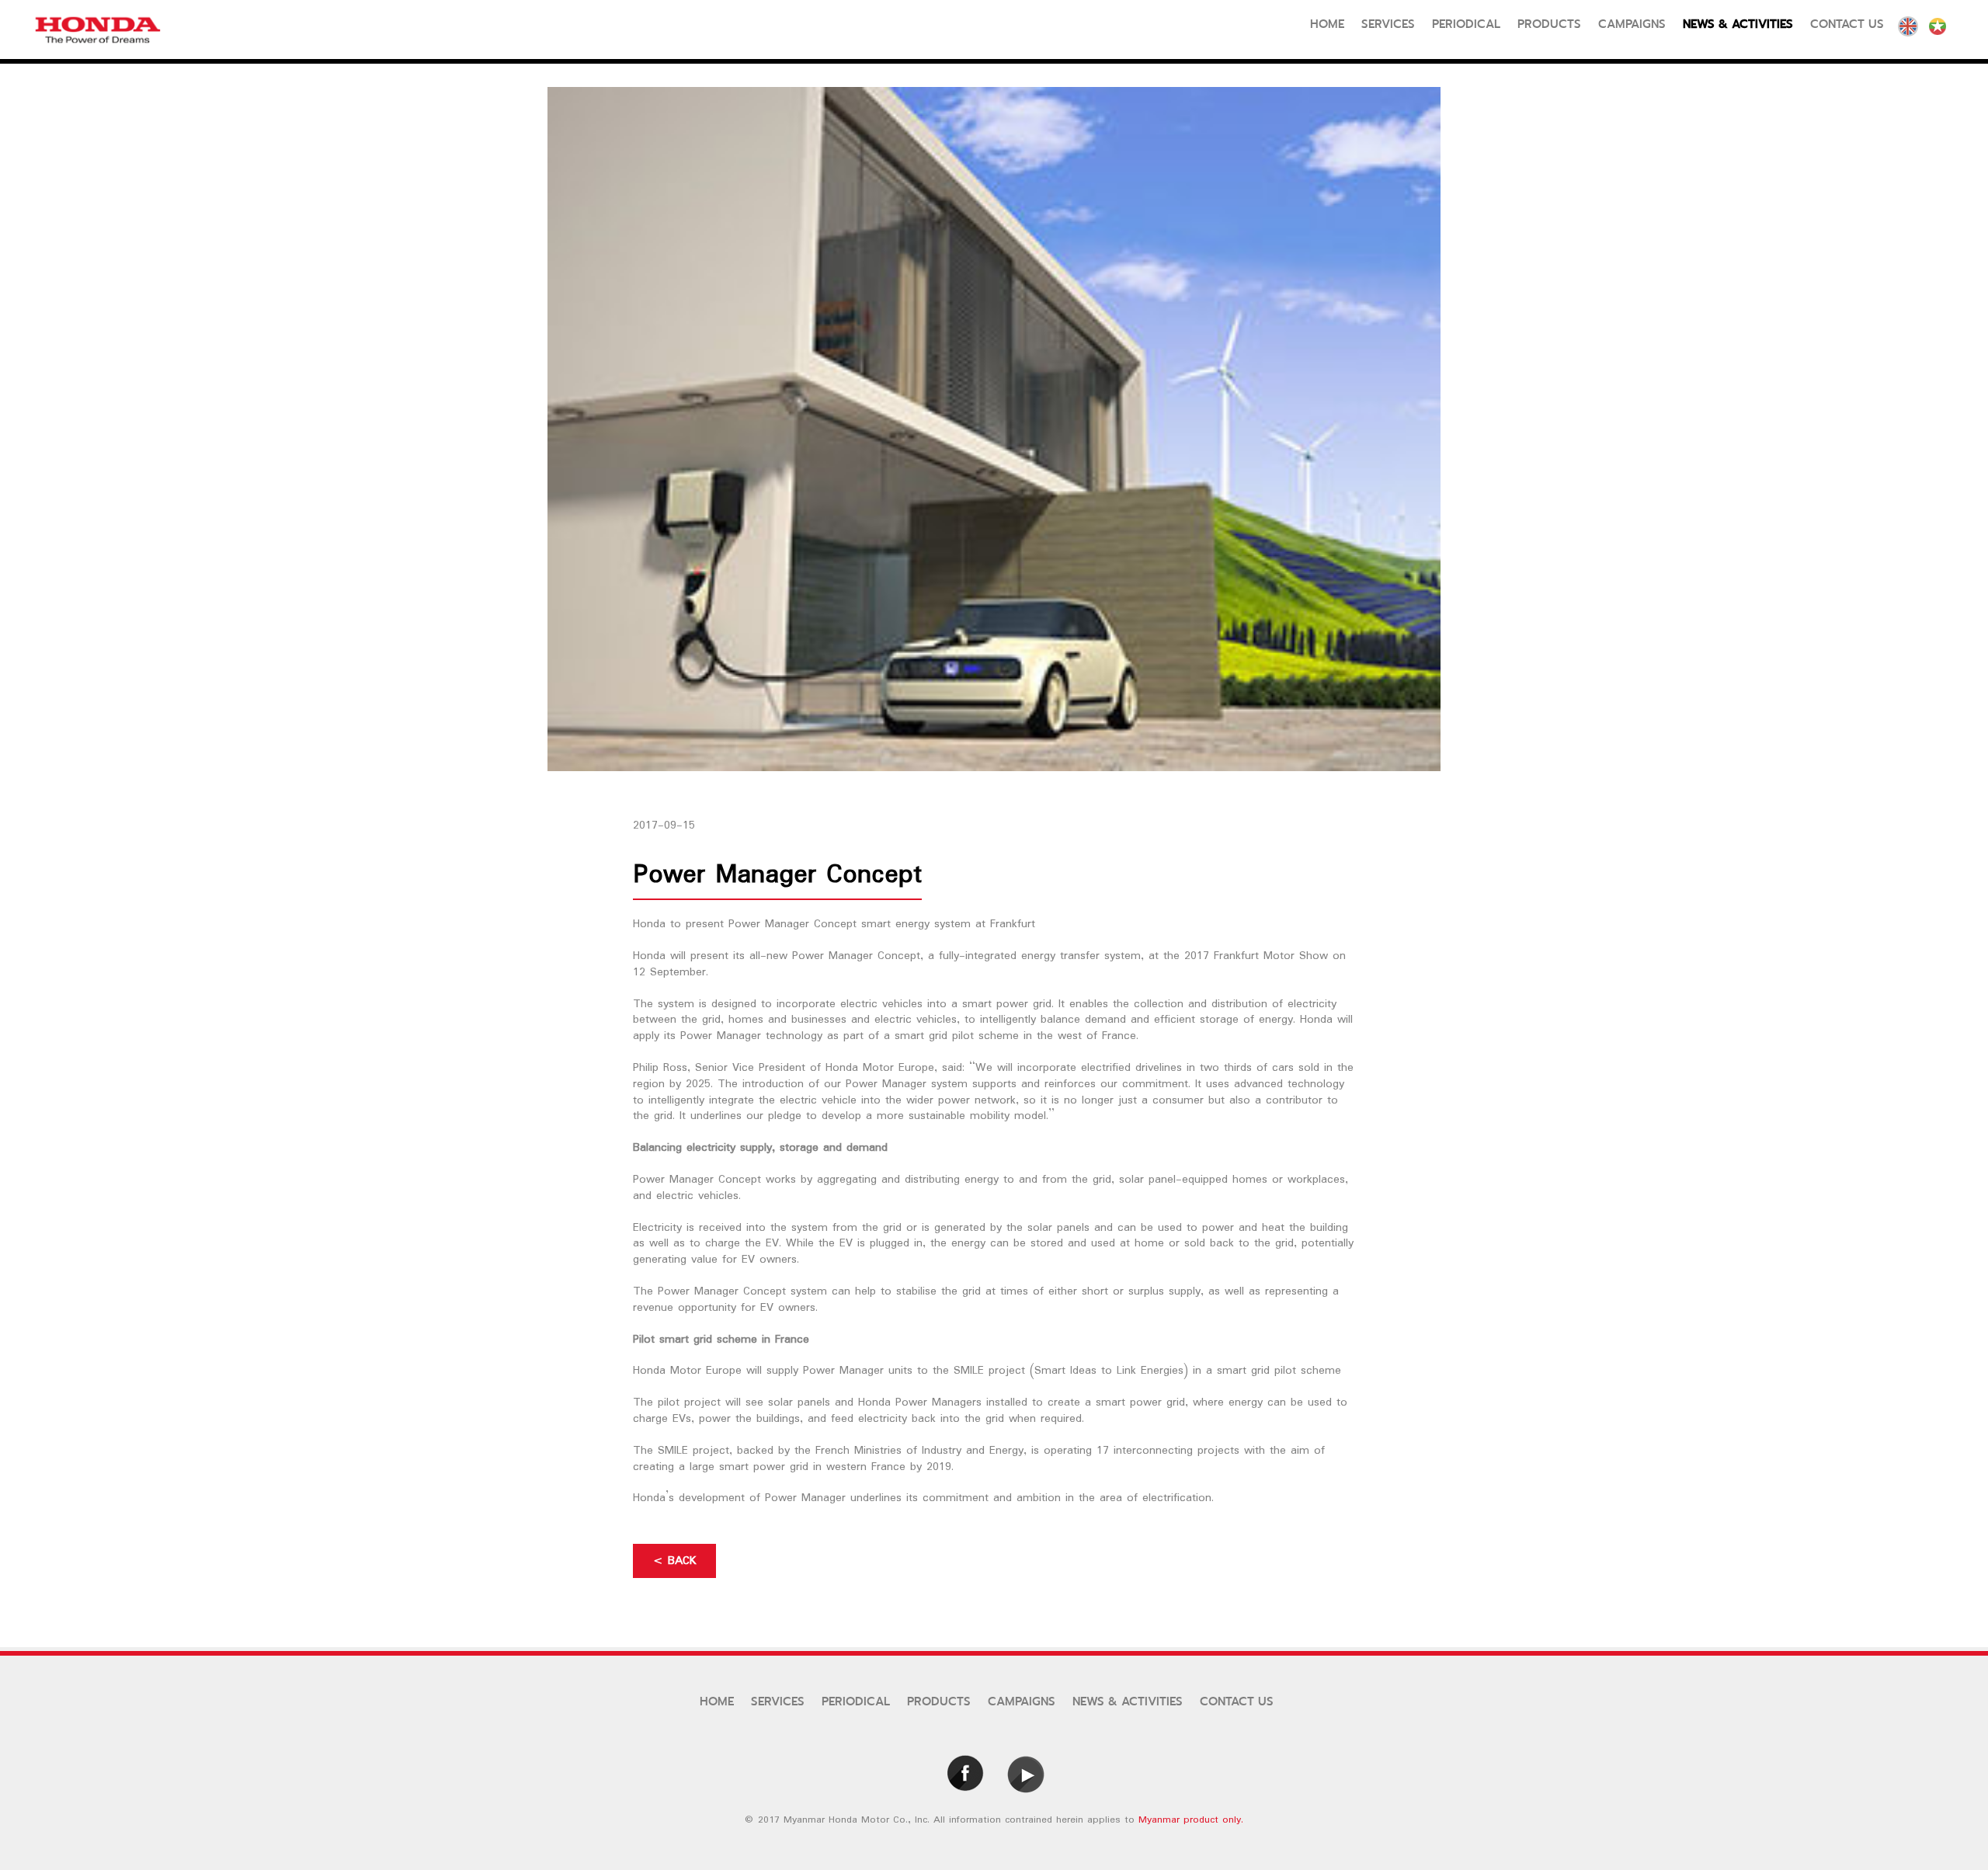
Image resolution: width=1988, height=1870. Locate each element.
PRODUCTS (939, 1701)
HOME (717, 1701)
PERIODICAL (856, 1701)
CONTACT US (1237, 1701)
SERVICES (778, 1701)
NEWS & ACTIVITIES (1128, 1701)
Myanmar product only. (1191, 1820)
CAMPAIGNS (1022, 1701)
